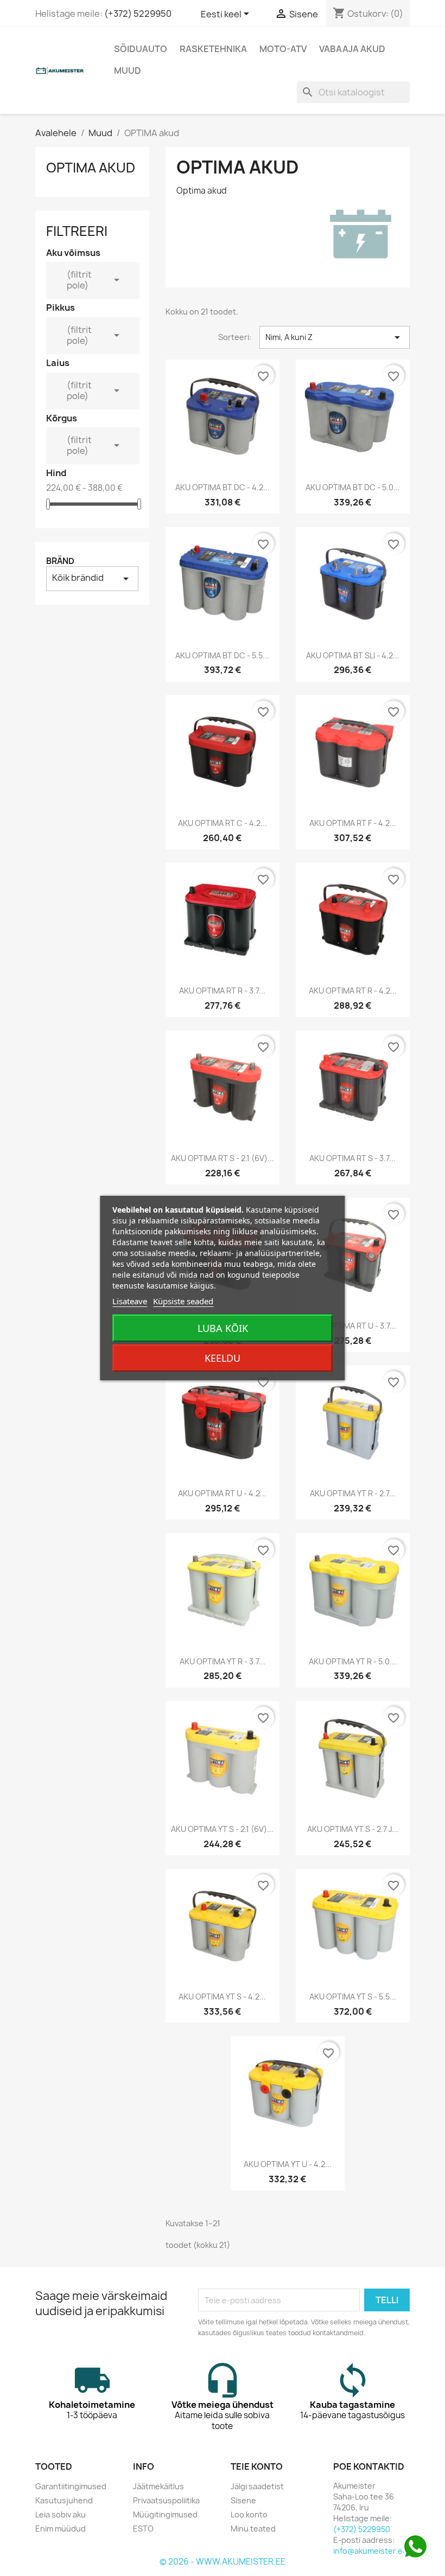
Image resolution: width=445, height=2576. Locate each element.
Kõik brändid (92, 578)
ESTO (143, 2529)
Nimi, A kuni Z (335, 337)
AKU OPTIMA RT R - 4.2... (353, 991)
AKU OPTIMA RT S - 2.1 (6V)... (223, 1158)
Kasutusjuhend (64, 2500)
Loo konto (249, 2514)
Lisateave (130, 1301)
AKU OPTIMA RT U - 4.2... (222, 1493)
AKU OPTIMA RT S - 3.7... (352, 1158)
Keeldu (223, 1358)
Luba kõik (223, 1328)
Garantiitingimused (71, 2486)
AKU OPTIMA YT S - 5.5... (353, 1997)
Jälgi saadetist (257, 2486)
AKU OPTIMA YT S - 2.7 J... (353, 1829)
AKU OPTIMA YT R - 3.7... (223, 1661)
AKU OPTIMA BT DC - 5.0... (353, 487)
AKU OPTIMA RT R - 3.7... (222, 991)
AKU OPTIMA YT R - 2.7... (353, 1493)
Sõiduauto (141, 49)
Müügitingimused (165, 2514)
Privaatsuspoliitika (166, 2500)
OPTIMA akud (91, 168)
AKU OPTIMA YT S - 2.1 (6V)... (222, 1829)
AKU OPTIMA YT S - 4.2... (222, 1997)
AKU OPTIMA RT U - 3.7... (353, 1326)
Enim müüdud (61, 2529)
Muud (128, 71)
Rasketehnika (213, 49)
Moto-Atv (283, 49)
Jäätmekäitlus (158, 2486)
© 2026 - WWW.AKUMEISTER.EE (223, 2562)
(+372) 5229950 (138, 14)
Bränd (60, 561)
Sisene (243, 2500)
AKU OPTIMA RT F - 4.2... (353, 823)
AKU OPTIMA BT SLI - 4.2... (353, 655)
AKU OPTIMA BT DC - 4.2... (223, 487)
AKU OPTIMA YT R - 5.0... (352, 1661)
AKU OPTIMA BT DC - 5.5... (222, 655)
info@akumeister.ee (370, 2551)
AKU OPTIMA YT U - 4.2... (288, 2164)
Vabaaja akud (352, 49)
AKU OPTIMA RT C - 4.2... (223, 823)
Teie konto (257, 2466)
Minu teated (253, 2529)
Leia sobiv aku (61, 2514)
